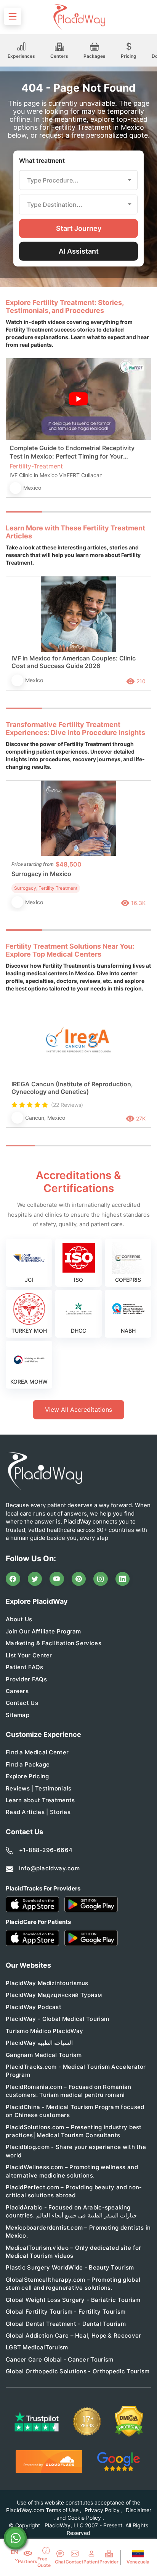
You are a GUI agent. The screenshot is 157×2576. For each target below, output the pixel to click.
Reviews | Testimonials (39, 1788)
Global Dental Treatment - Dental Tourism (66, 2324)
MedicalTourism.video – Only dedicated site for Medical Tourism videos (74, 2252)
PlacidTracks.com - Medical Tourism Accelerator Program (76, 2071)
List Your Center (29, 1655)
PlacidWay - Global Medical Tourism (57, 2019)
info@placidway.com (49, 1868)
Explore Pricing (27, 1776)
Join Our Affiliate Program (43, 1631)
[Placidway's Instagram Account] (101, 1579)
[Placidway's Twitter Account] (35, 1579)
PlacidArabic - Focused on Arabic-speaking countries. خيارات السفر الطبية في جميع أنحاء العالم (71, 2211)
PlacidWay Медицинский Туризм (54, 1995)
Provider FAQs (26, 1679)
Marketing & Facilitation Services (54, 1643)
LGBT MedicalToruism (37, 2347)
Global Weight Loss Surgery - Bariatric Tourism (73, 2300)
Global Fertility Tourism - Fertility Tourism (66, 2312)
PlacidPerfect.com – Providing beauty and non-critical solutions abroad (74, 2191)
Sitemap (18, 1715)
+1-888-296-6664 (46, 1850)
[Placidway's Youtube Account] (57, 1579)
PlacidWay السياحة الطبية (39, 2043)
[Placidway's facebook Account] (13, 1579)
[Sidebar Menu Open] (13, 16)
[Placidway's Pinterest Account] (79, 1579)
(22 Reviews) (67, 1105)
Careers (17, 1691)
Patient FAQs (25, 1667)
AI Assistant (79, 251)
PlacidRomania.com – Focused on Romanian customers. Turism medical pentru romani (69, 2091)
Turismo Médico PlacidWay (44, 2031)
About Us (19, 1619)
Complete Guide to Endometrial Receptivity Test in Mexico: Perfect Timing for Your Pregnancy (72, 452)
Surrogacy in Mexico (41, 874)
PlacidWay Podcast (34, 2007)
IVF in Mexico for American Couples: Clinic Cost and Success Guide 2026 (74, 662)
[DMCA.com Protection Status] (129, 2421)
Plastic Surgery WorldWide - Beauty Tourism (70, 2267)
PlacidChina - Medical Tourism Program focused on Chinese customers (75, 2111)
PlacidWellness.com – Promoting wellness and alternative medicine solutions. (72, 2171)
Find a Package (28, 1764)
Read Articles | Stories (38, 1812)
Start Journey (79, 228)
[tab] (61, 512)
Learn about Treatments (40, 1800)
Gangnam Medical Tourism (44, 2055)
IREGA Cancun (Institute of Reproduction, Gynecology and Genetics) (72, 1088)
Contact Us (22, 1703)
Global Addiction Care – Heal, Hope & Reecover (74, 2336)
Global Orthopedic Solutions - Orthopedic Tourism (78, 2371)
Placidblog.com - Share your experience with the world (76, 2151)
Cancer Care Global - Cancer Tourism (60, 2359)
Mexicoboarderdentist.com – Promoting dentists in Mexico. (78, 2232)
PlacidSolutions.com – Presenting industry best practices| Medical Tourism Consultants (74, 2131)
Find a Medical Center (37, 1752)
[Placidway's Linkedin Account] (123, 1579)
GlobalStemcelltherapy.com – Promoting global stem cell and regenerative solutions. (73, 2284)
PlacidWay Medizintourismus (47, 1983)
